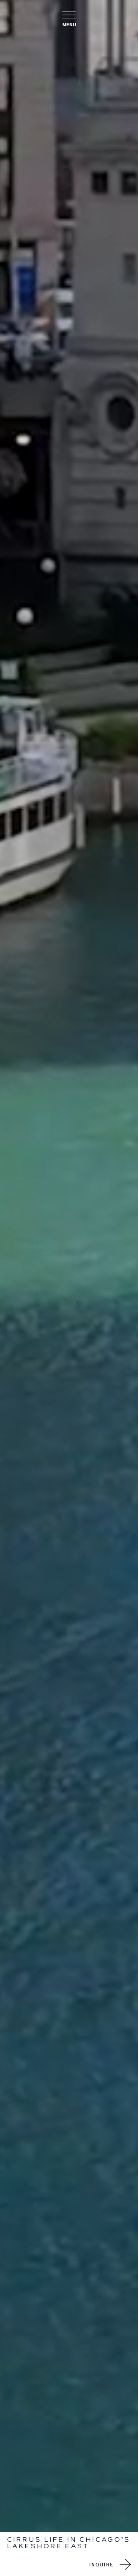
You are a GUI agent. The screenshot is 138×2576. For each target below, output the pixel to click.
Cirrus (24, 2539)
